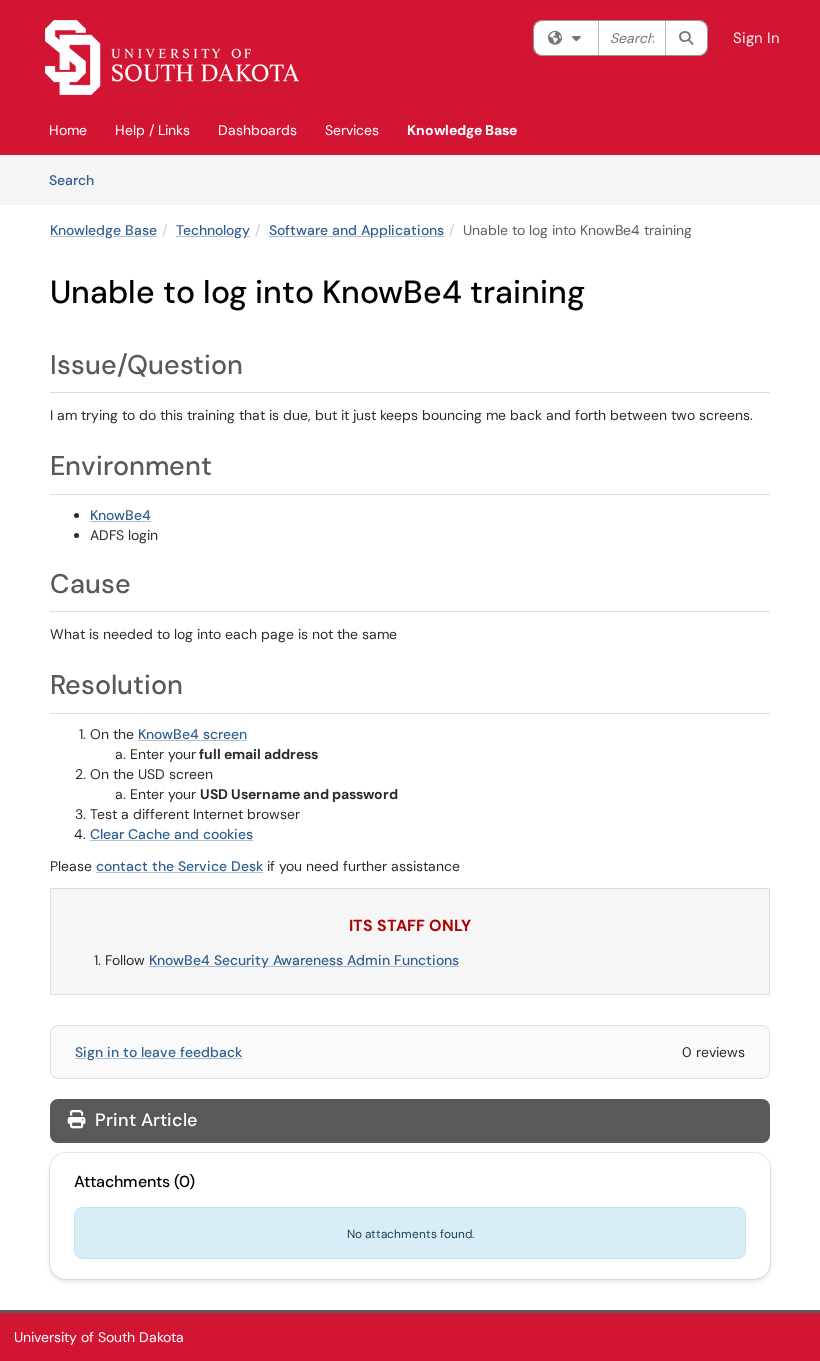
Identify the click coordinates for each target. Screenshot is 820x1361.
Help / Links (152, 130)
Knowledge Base (462, 130)
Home (68, 130)
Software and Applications (356, 230)
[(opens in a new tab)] (172, 57)
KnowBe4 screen (192, 734)
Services (352, 130)
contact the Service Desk (179, 866)
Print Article (143, 1120)
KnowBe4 (120, 515)
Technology (213, 230)
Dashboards (257, 130)
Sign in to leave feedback (158, 1052)
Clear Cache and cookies (171, 834)
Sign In (756, 38)
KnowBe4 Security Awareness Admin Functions (304, 960)
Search (78, 179)
